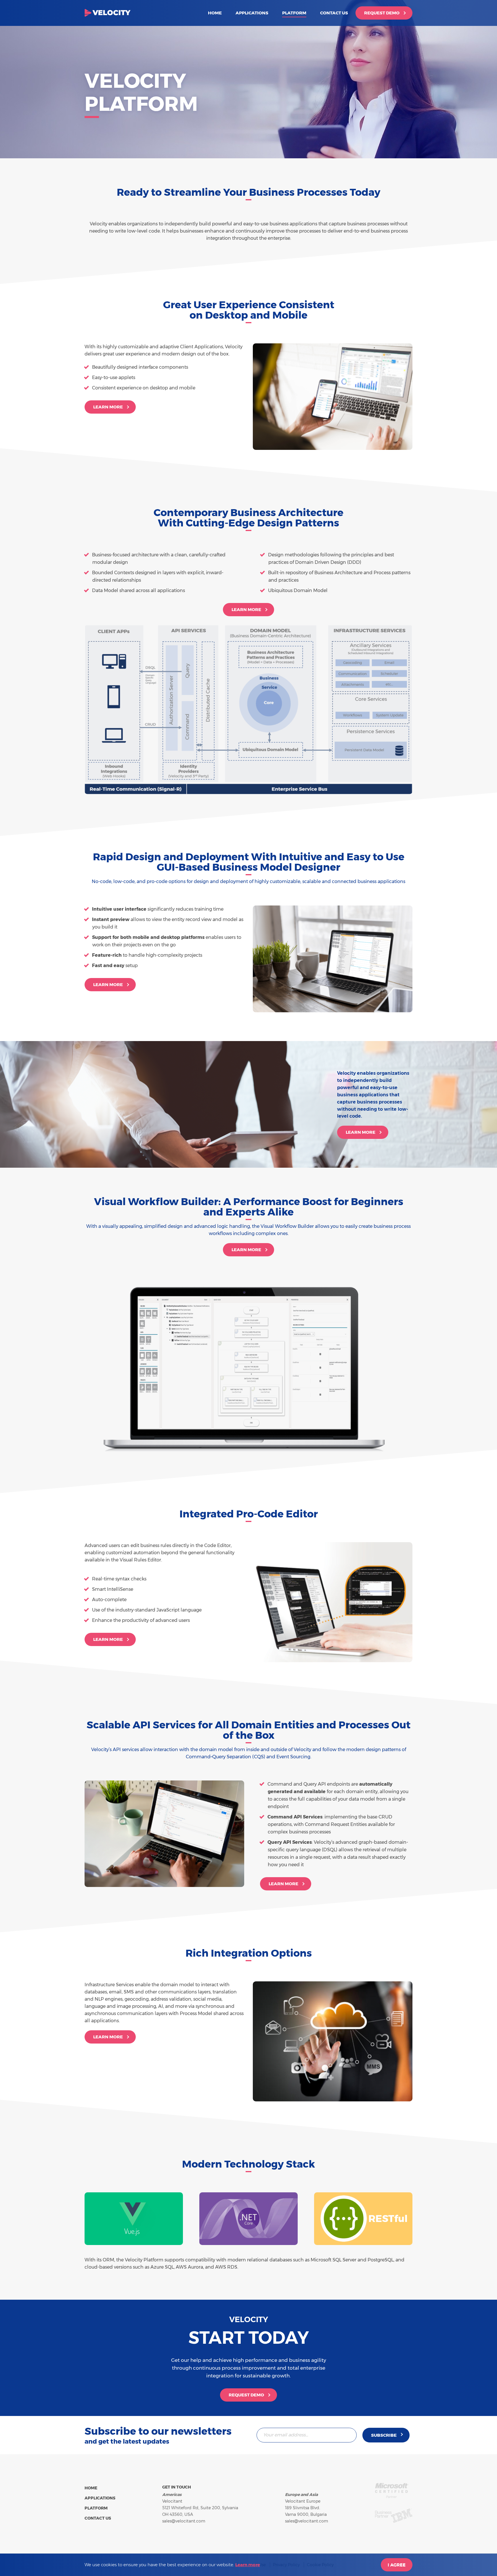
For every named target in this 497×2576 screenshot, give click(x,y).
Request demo (382, 13)
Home (215, 13)
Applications (252, 13)
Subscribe (384, 2435)
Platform (294, 13)
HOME (91, 2488)
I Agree (397, 2565)
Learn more (108, 407)
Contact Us (334, 13)
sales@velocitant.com (184, 2521)
